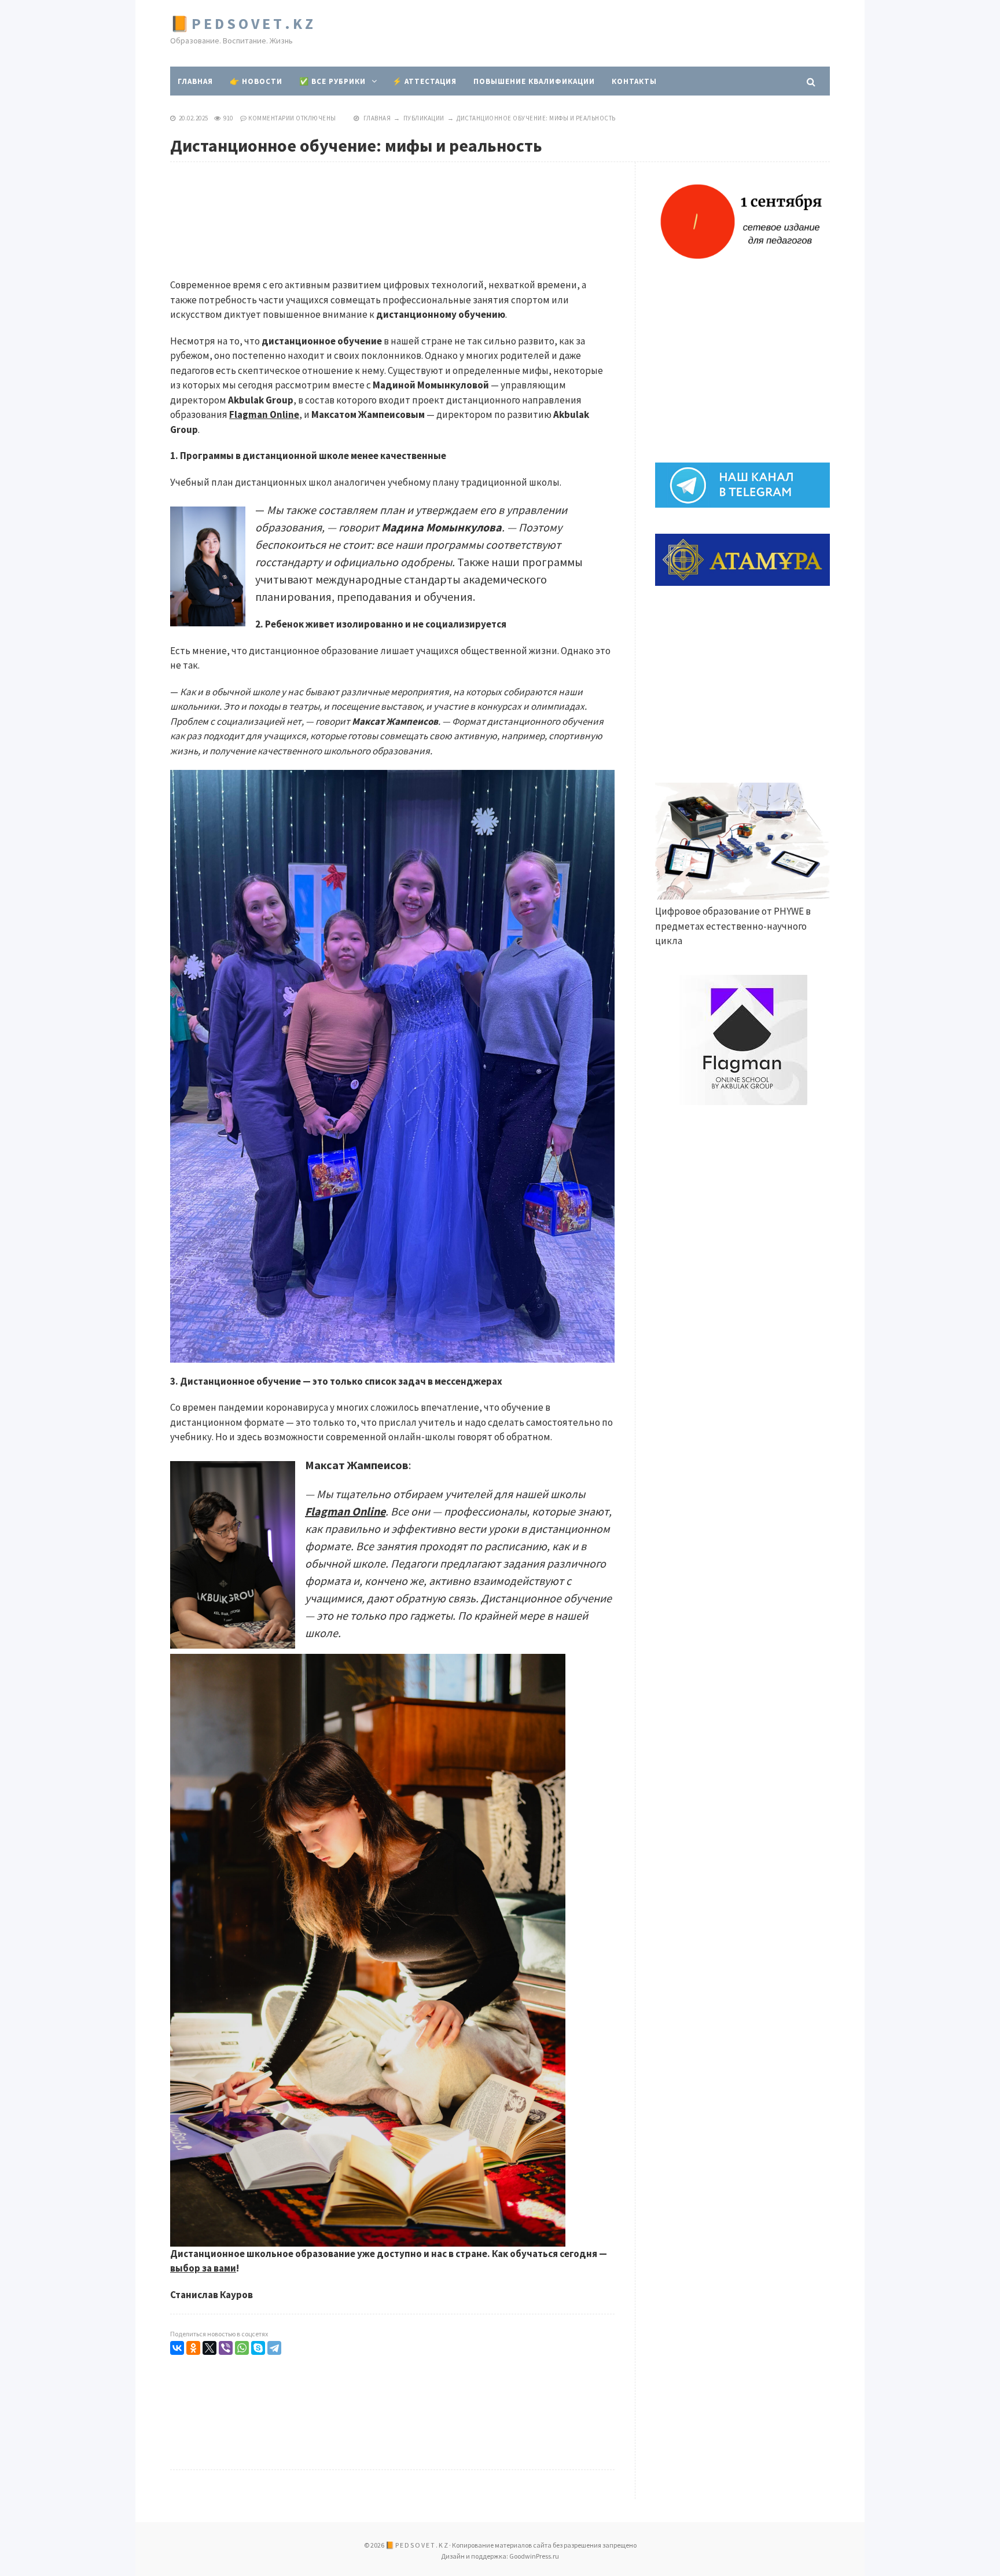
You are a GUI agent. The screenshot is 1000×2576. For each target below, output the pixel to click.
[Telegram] (274, 2348)
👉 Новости (256, 81)
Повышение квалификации (534, 81)
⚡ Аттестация (424, 81)
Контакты (634, 81)
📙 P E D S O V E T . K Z (242, 23)
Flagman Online (264, 414)
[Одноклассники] (193, 2348)
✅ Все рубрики (332, 81)
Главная (195, 81)
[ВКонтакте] (177, 2348)
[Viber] (226, 2348)
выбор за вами (203, 2268)
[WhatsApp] (242, 2348)
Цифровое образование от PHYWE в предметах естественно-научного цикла (733, 926)
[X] (209, 2348)
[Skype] (258, 2348)
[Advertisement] (619, 35)
